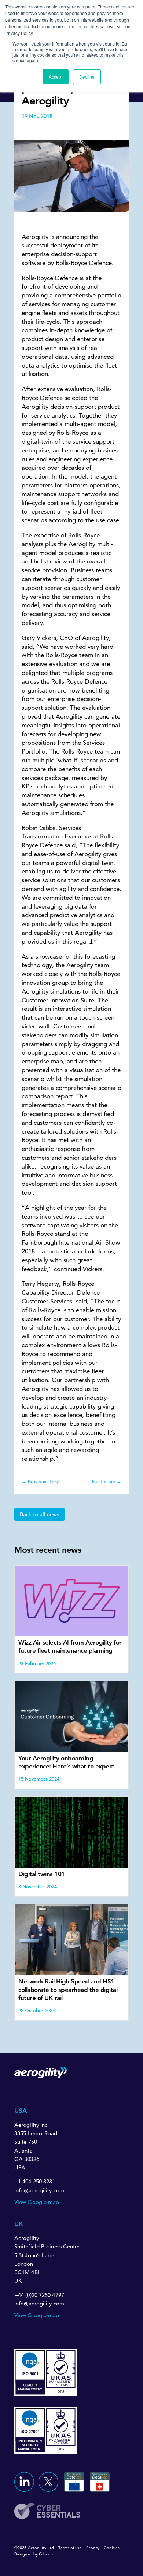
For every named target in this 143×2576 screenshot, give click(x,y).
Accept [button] (56, 77)
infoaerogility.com (39, 2191)
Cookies (112, 2548)
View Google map (37, 2202)
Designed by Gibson (34, 2554)
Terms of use (70, 2548)
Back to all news (39, 1514)
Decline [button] (87, 77)
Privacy (93, 2548)
